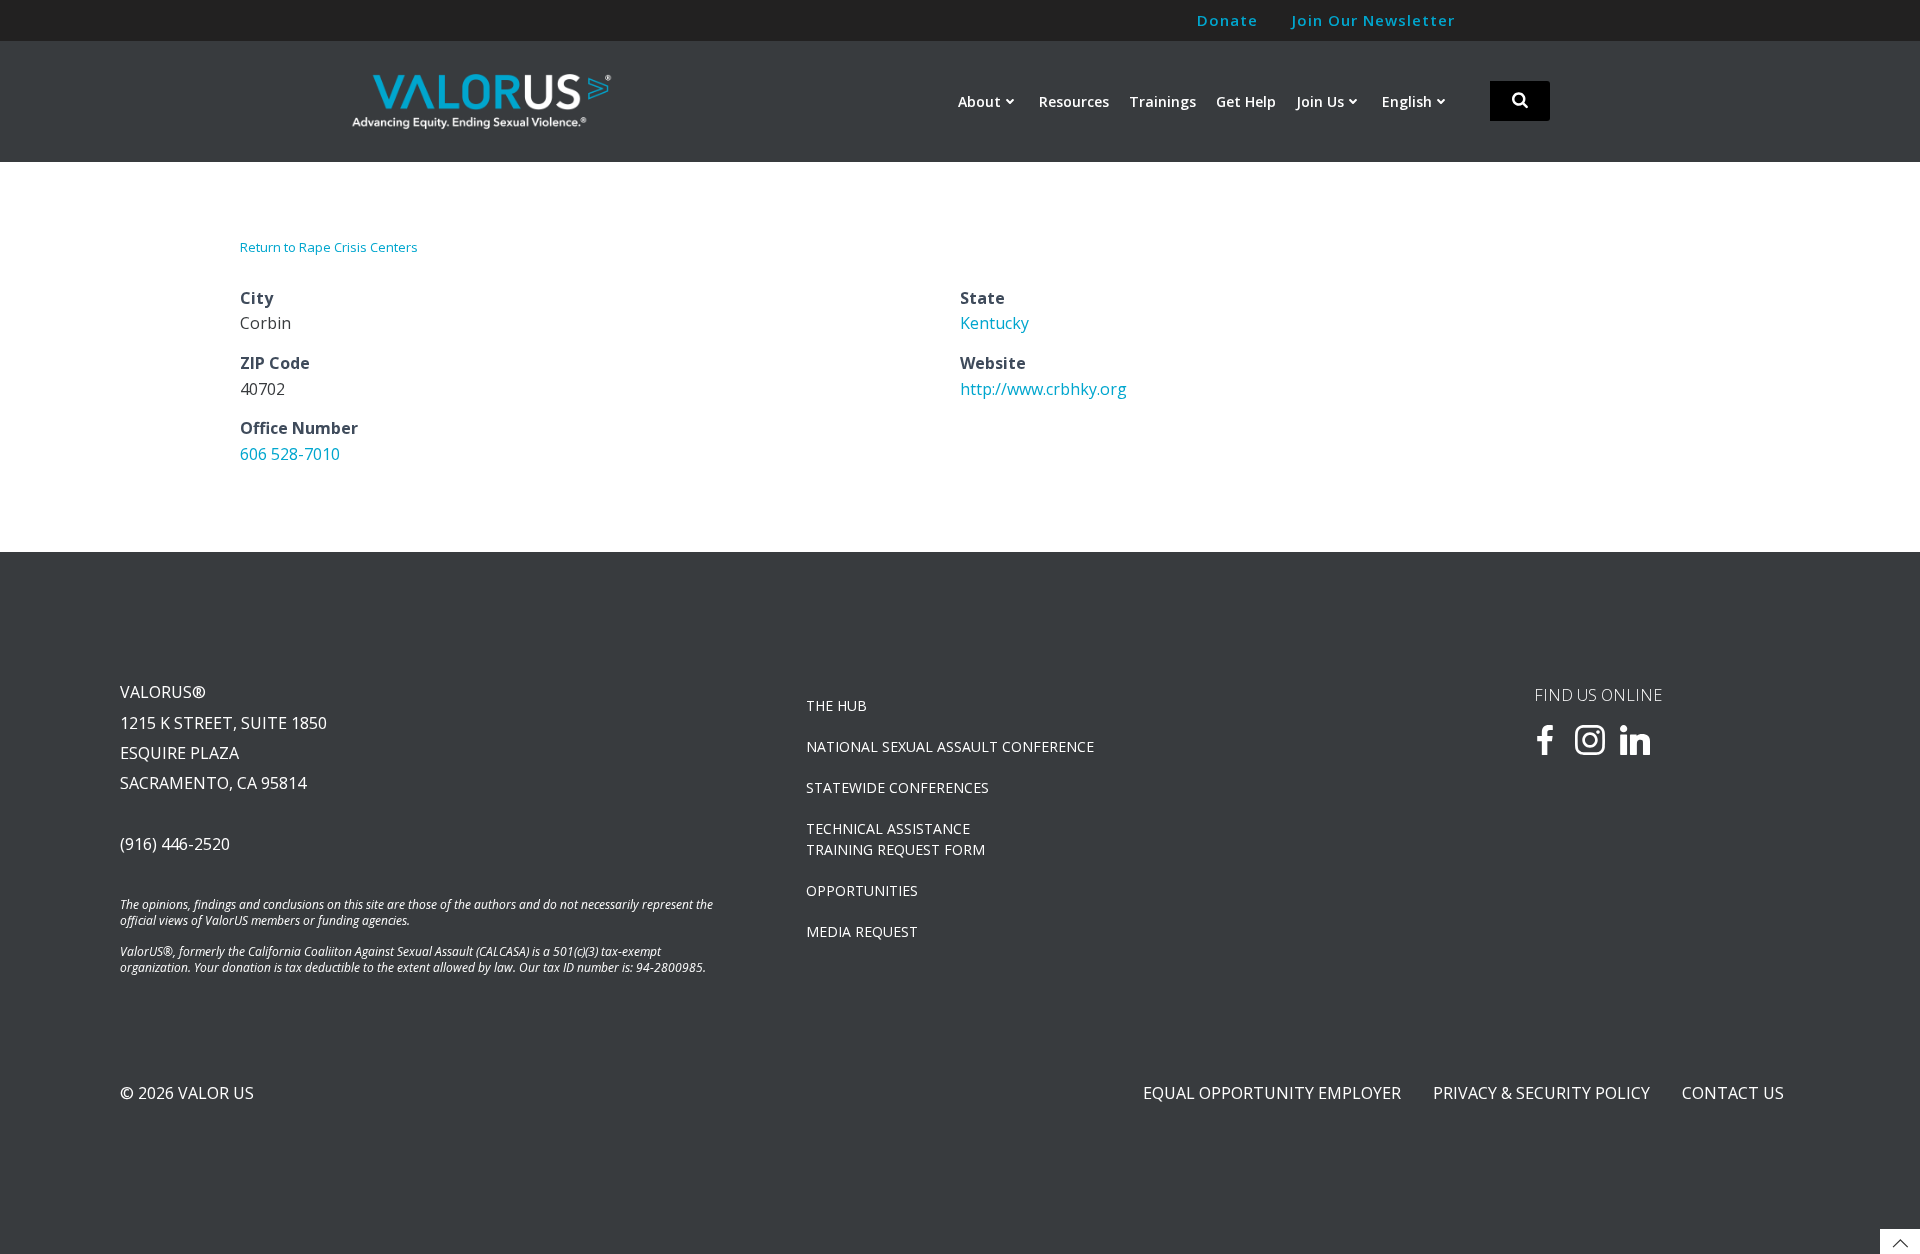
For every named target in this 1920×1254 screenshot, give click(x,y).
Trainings (1162, 101)
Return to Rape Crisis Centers (329, 247)
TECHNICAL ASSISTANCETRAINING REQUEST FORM (895, 839)
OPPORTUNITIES (862, 890)
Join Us (1320, 101)
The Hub (836, 705)
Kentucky (994, 323)
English (1407, 101)
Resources (1074, 101)
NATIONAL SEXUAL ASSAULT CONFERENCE (950, 746)
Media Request (862, 931)
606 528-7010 (290, 454)
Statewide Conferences (897, 787)
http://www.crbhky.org (1043, 389)
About (979, 101)
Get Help (1246, 101)
